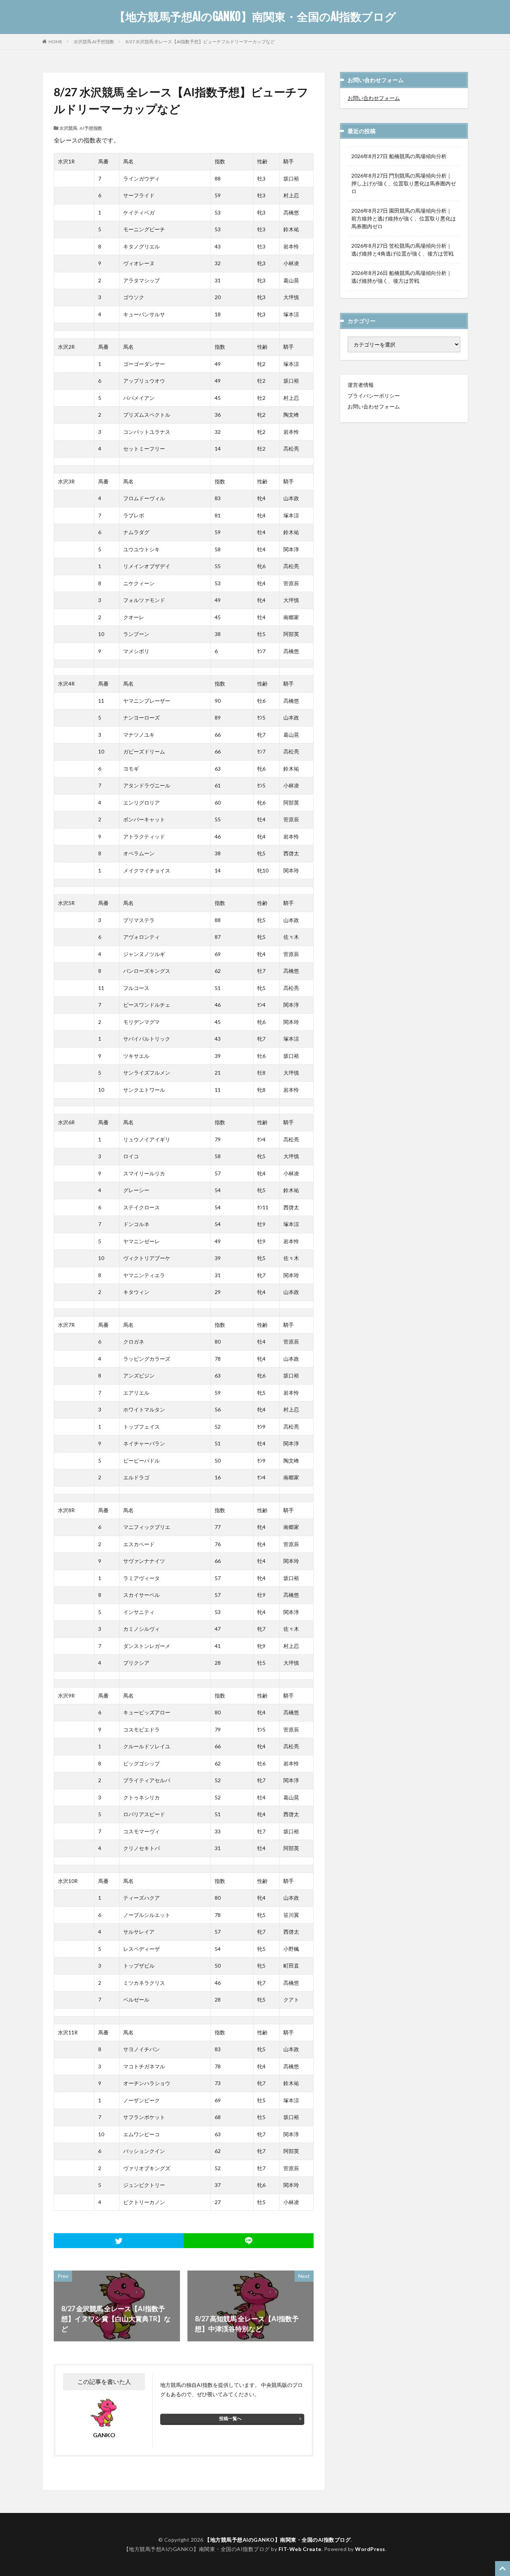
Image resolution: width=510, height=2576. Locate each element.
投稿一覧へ (230, 2418)
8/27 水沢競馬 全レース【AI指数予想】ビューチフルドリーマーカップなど (200, 42)
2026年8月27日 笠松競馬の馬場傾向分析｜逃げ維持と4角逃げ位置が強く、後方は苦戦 (402, 250)
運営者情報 (361, 385)
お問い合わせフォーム (374, 98)
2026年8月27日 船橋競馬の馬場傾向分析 (399, 156)
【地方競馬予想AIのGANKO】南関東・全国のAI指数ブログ (255, 17)
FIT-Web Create (300, 2549)
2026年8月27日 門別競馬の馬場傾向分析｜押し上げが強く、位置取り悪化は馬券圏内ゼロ (404, 183)
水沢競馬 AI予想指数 (94, 42)
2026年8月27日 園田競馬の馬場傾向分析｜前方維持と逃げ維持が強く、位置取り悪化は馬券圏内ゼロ (404, 218)
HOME (55, 41)
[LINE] (249, 2241)
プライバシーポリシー (374, 396)
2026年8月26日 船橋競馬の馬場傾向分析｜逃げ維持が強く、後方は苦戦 (402, 277)
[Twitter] (119, 2241)
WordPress (370, 2549)
